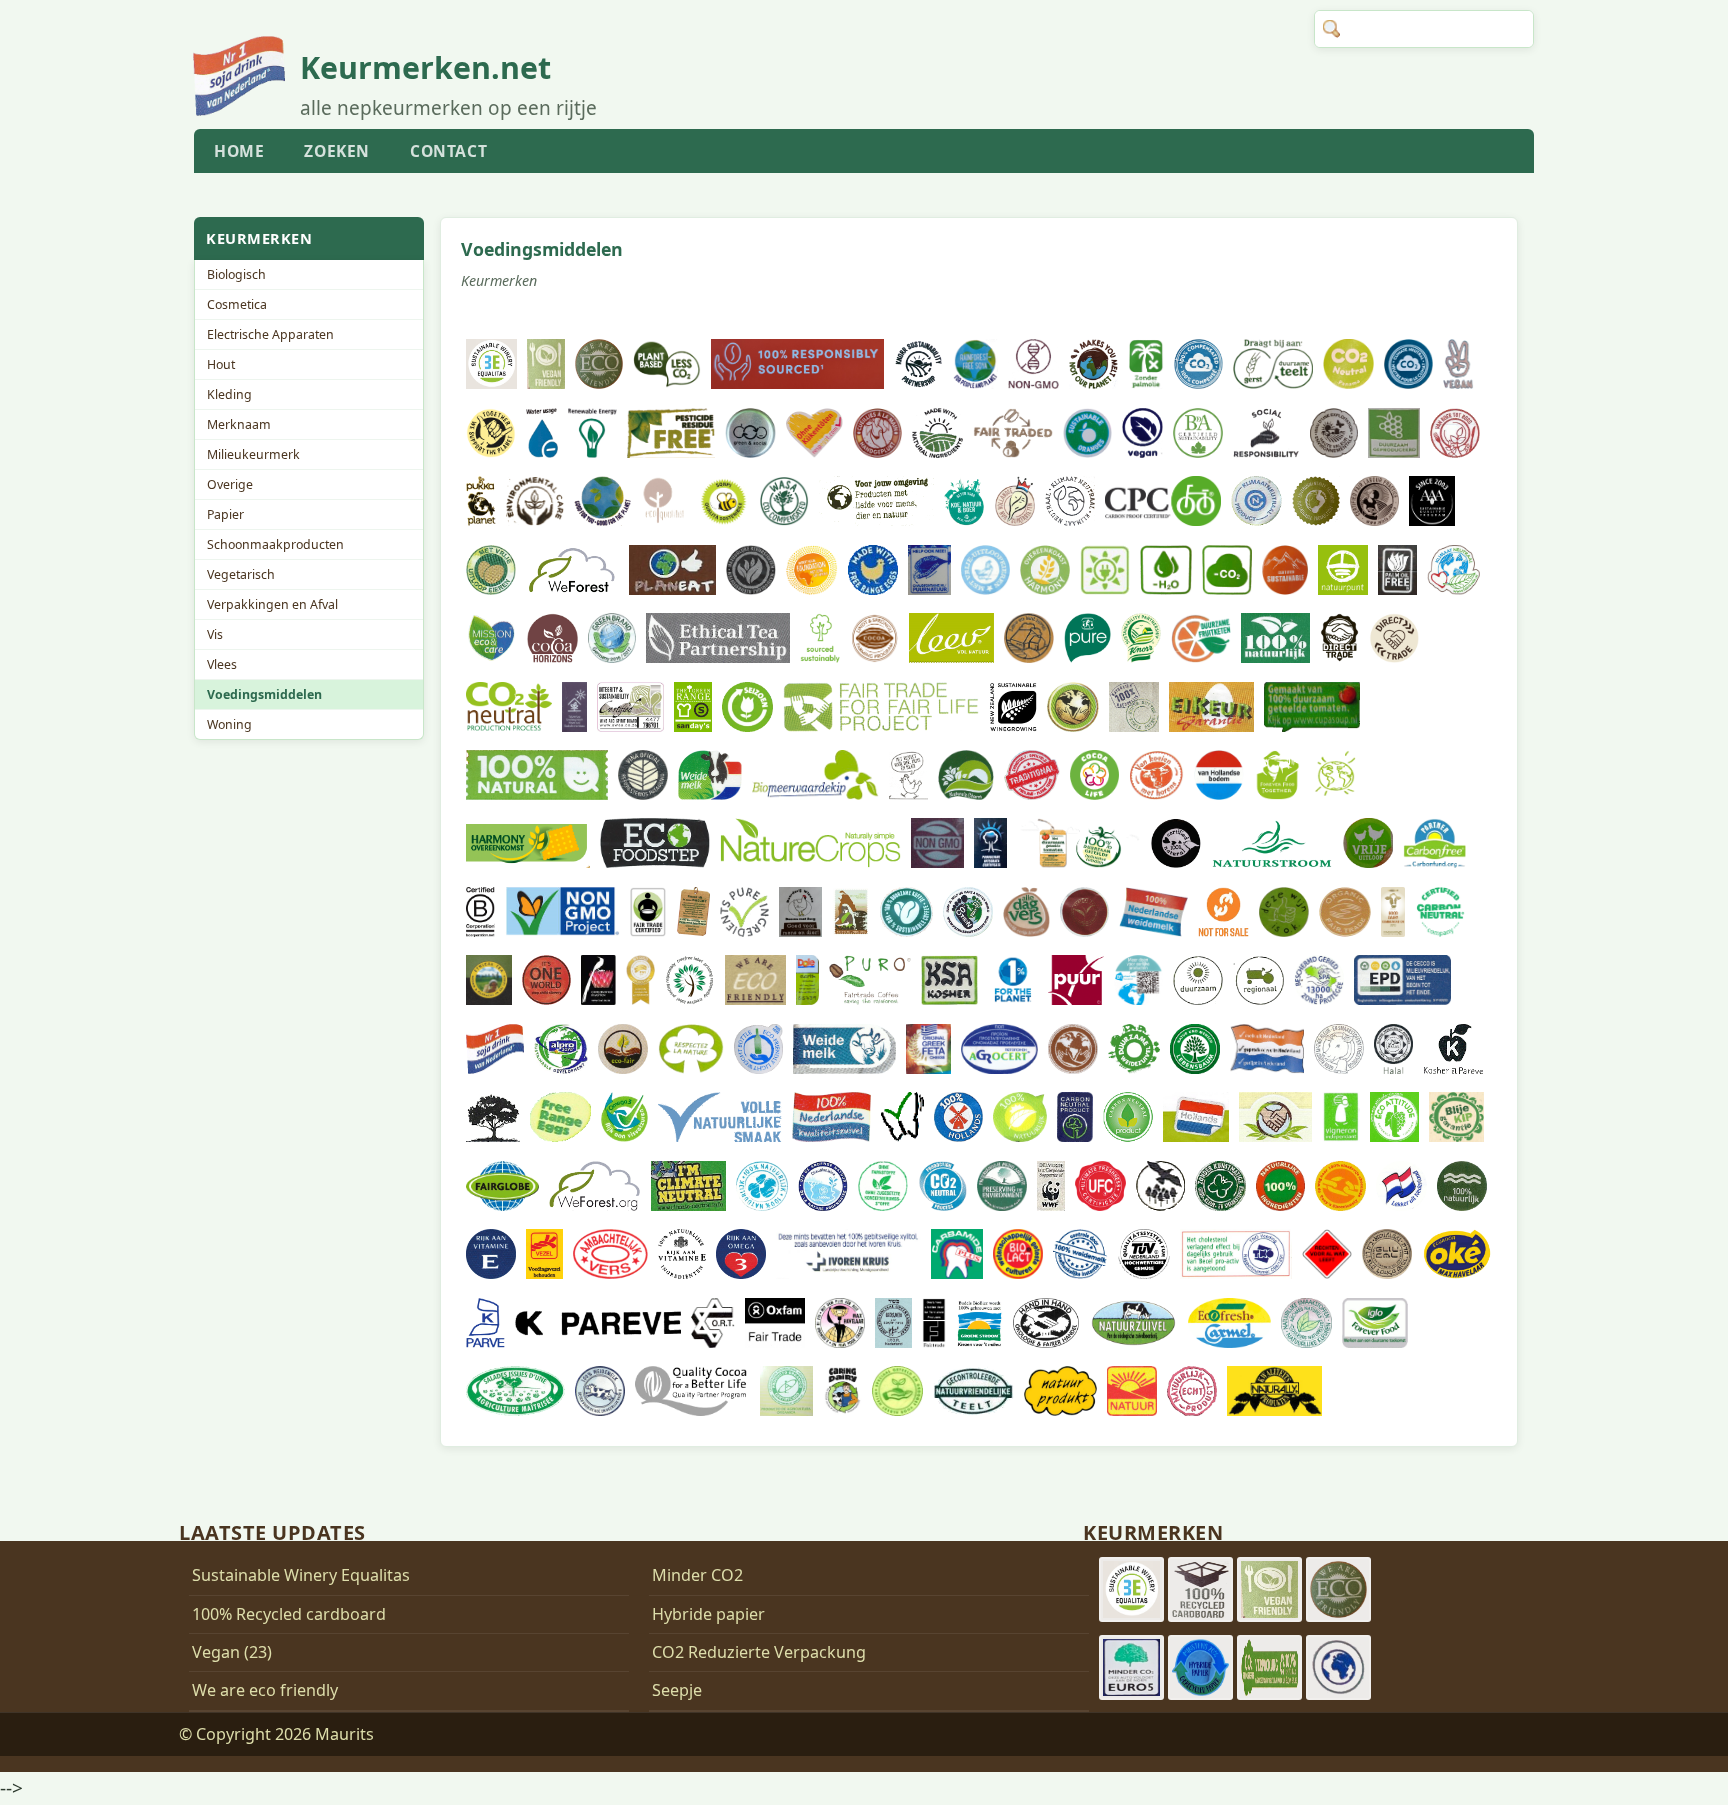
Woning (229, 724)
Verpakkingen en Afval (272, 604)
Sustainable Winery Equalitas (301, 1575)
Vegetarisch (241, 574)
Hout (221, 364)
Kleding (229, 394)
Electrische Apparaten (270, 334)
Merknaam (239, 424)
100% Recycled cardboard (289, 1614)
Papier (225, 514)
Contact (448, 151)
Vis (215, 634)
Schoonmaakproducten (275, 544)
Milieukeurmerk (253, 454)
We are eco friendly (265, 1690)
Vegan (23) (232, 1652)
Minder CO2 (697, 1575)
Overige (230, 484)
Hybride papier (708, 1614)
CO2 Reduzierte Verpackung (759, 1652)
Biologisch (236, 274)
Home (239, 151)
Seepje (677, 1690)
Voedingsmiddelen (264, 694)
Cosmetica (237, 304)
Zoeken (337, 151)
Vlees (222, 664)
